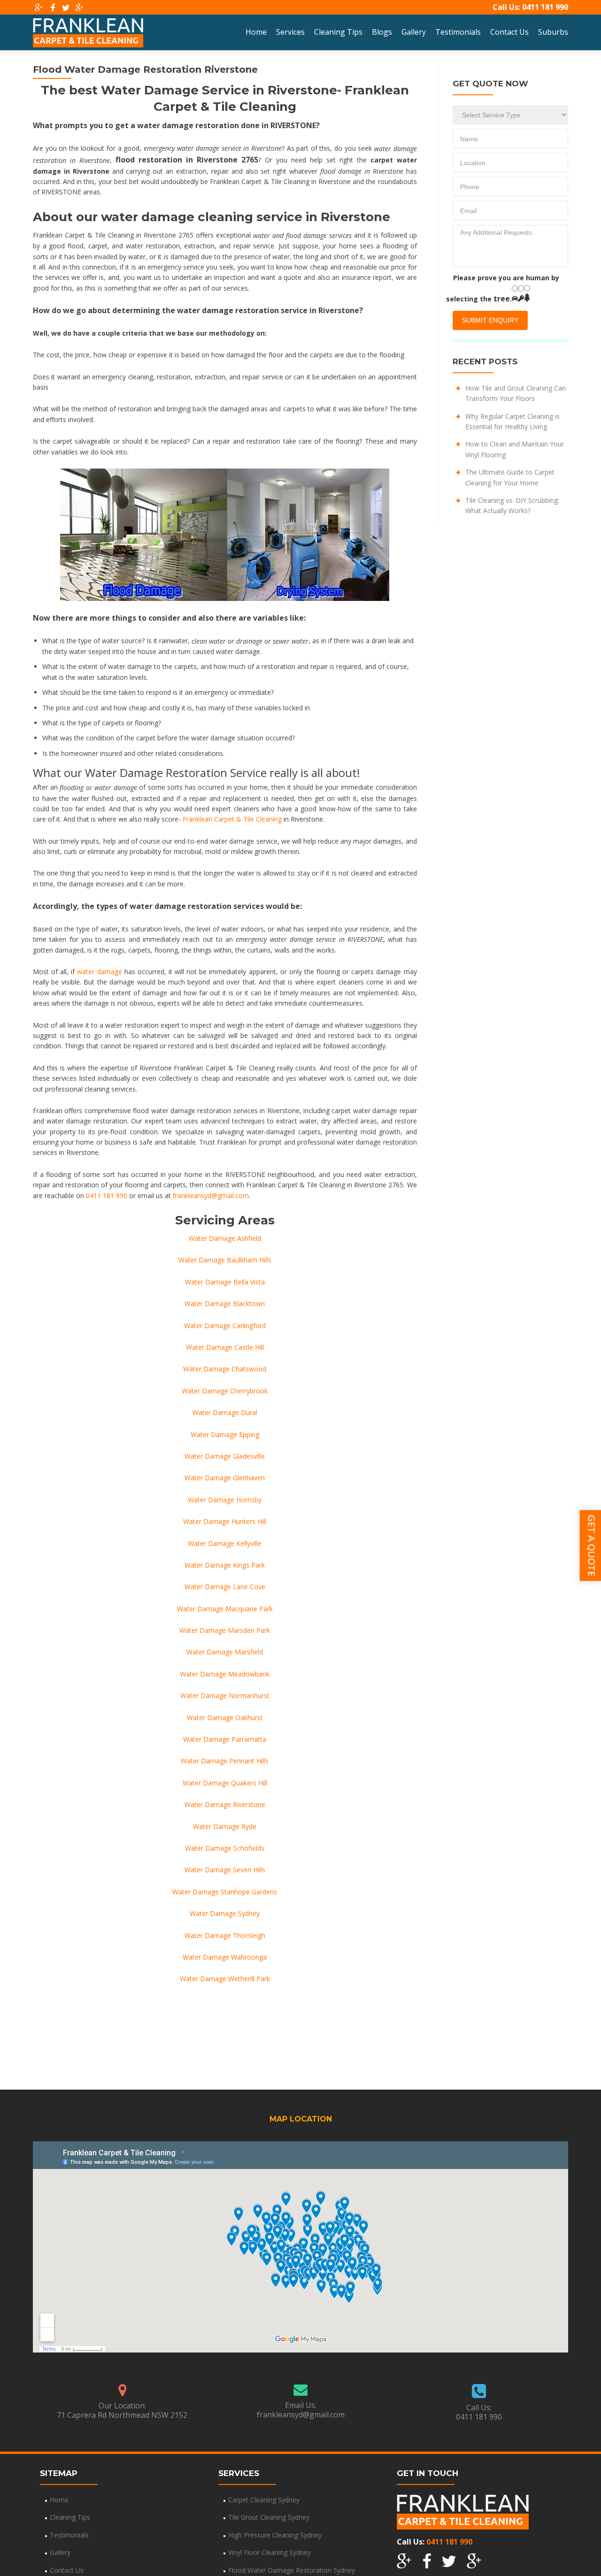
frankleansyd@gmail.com (211, 1196)
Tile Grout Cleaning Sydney (269, 2517)
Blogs (382, 32)
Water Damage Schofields (225, 1848)
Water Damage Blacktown (225, 1303)
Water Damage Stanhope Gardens (225, 1892)
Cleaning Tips (338, 32)
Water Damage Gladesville (225, 1456)
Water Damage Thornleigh (225, 1935)
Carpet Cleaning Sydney (264, 2500)
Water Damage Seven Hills (225, 1870)
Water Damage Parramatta (225, 1739)
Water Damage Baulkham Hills (225, 1260)
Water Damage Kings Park (225, 1565)
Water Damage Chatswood (225, 1369)
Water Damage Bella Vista (225, 1282)
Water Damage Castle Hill (225, 1347)
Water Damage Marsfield (225, 1652)
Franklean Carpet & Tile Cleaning (232, 819)
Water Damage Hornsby (225, 1500)
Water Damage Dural (225, 1412)
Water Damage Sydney (225, 1913)
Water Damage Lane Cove (225, 1587)
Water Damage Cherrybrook (225, 1391)
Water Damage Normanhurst (225, 1696)
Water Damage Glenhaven (225, 1478)
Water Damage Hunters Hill (225, 1521)
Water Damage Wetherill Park (225, 1979)
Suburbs (553, 32)
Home (256, 32)
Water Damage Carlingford (225, 1326)
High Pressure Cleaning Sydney (275, 2535)
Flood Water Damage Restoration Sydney (292, 2570)
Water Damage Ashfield (225, 1238)
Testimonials (458, 32)
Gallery (414, 32)
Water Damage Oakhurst (225, 1718)
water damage (99, 972)
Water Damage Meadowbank (225, 1674)
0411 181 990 (545, 7)
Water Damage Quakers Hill (225, 1783)
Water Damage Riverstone (225, 1804)
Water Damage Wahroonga (225, 1957)
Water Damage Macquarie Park (225, 1609)
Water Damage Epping (225, 1434)
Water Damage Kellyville (225, 1543)
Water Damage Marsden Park (225, 1630)
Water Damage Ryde (225, 1826)
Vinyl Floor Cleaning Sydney (270, 2552)
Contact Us (509, 32)
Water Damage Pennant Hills (225, 1761)
